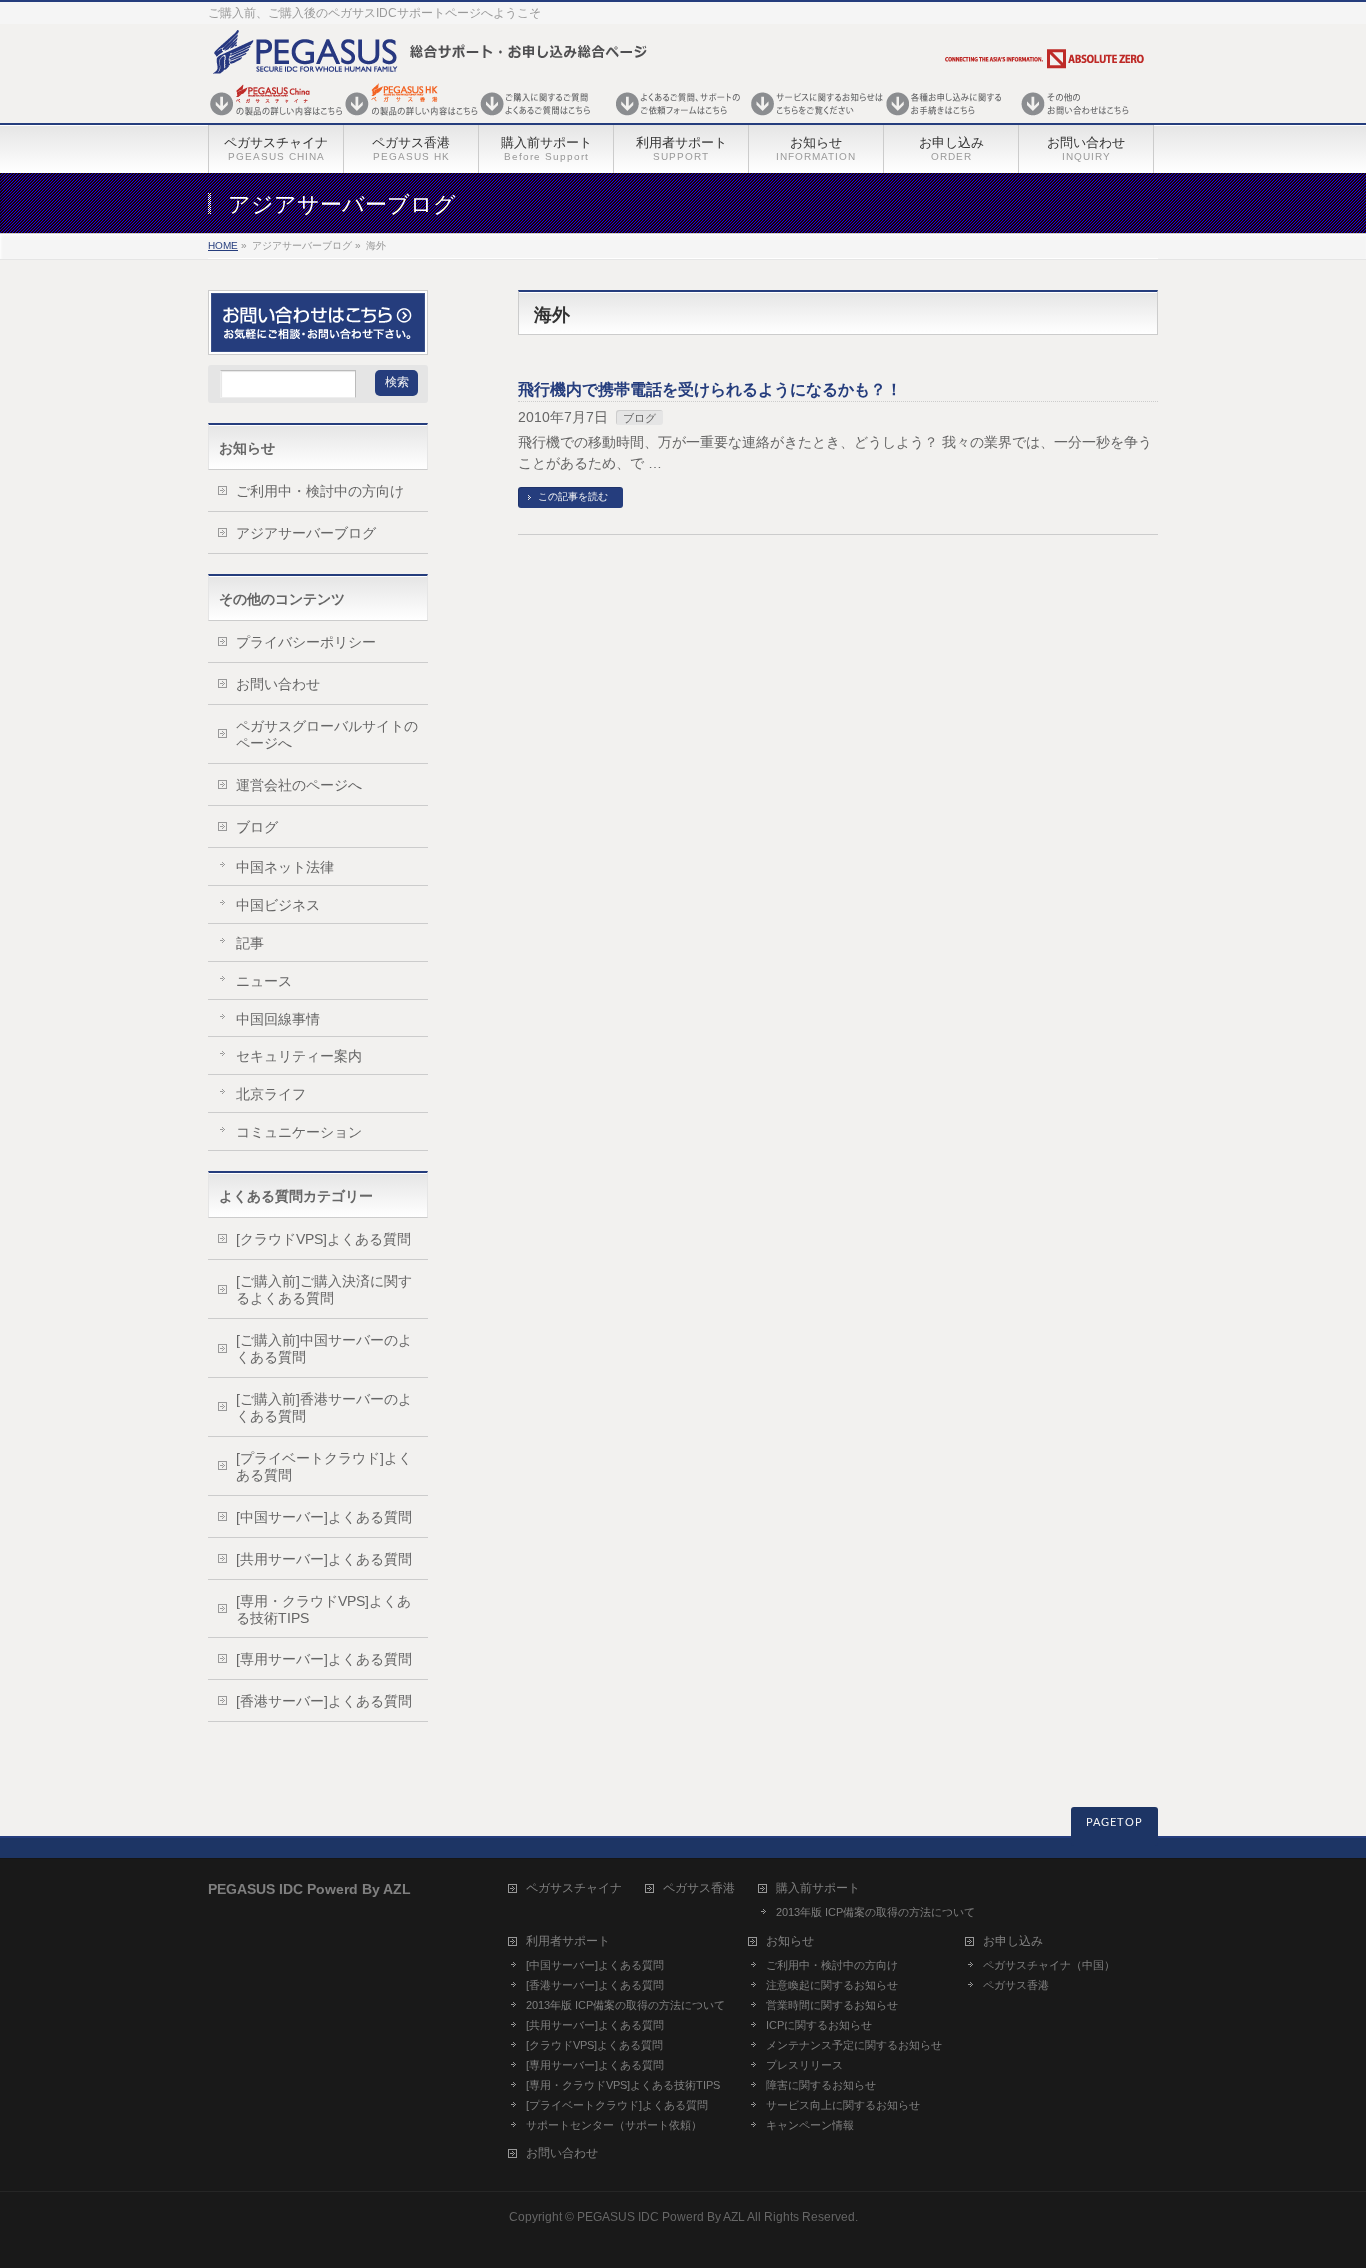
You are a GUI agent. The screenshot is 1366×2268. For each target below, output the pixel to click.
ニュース (264, 981)
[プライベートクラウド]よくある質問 (324, 1466)
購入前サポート (818, 1888)
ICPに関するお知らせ (819, 2025)
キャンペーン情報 (810, 2125)
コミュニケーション (299, 1132)
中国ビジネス (278, 905)
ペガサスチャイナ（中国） (1049, 1965)
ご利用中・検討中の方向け (320, 491)
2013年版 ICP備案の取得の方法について (875, 1912)
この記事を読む (573, 496)
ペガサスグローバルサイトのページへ (327, 734)
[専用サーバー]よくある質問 (324, 1659)
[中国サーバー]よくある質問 (324, 1517)
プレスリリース (804, 2065)
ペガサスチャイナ (574, 1888)
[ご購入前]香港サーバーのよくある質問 (324, 1407)
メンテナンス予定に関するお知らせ (854, 2045)
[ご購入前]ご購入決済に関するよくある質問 (324, 1289)
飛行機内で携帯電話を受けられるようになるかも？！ (710, 389)
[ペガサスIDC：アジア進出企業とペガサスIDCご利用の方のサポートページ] (678, 117)
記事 (250, 943)
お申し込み (1013, 1941)
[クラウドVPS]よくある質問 (323, 1239)
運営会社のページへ (299, 785)
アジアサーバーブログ (306, 533)
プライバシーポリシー (306, 642)
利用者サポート (568, 1941)
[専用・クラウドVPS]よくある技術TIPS (323, 1609)
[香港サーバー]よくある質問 (324, 1701)
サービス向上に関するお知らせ (843, 2105)
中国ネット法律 (285, 867)
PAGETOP (1114, 1822)
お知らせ (790, 1941)
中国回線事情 (278, 1019)
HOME (223, 245)
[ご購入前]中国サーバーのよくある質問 (324, 1348)
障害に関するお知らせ (821, 2085)
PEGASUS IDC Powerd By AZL (661, 2217)
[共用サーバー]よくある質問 (324, 1559)
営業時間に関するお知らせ (832, 2005)
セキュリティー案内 (299, 1056)
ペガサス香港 (699, 1888)
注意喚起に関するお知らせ (832, 1985)
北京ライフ (271, 1094)
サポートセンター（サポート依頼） (614, 2125)
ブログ (639, 418)
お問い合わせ (278, 684)
